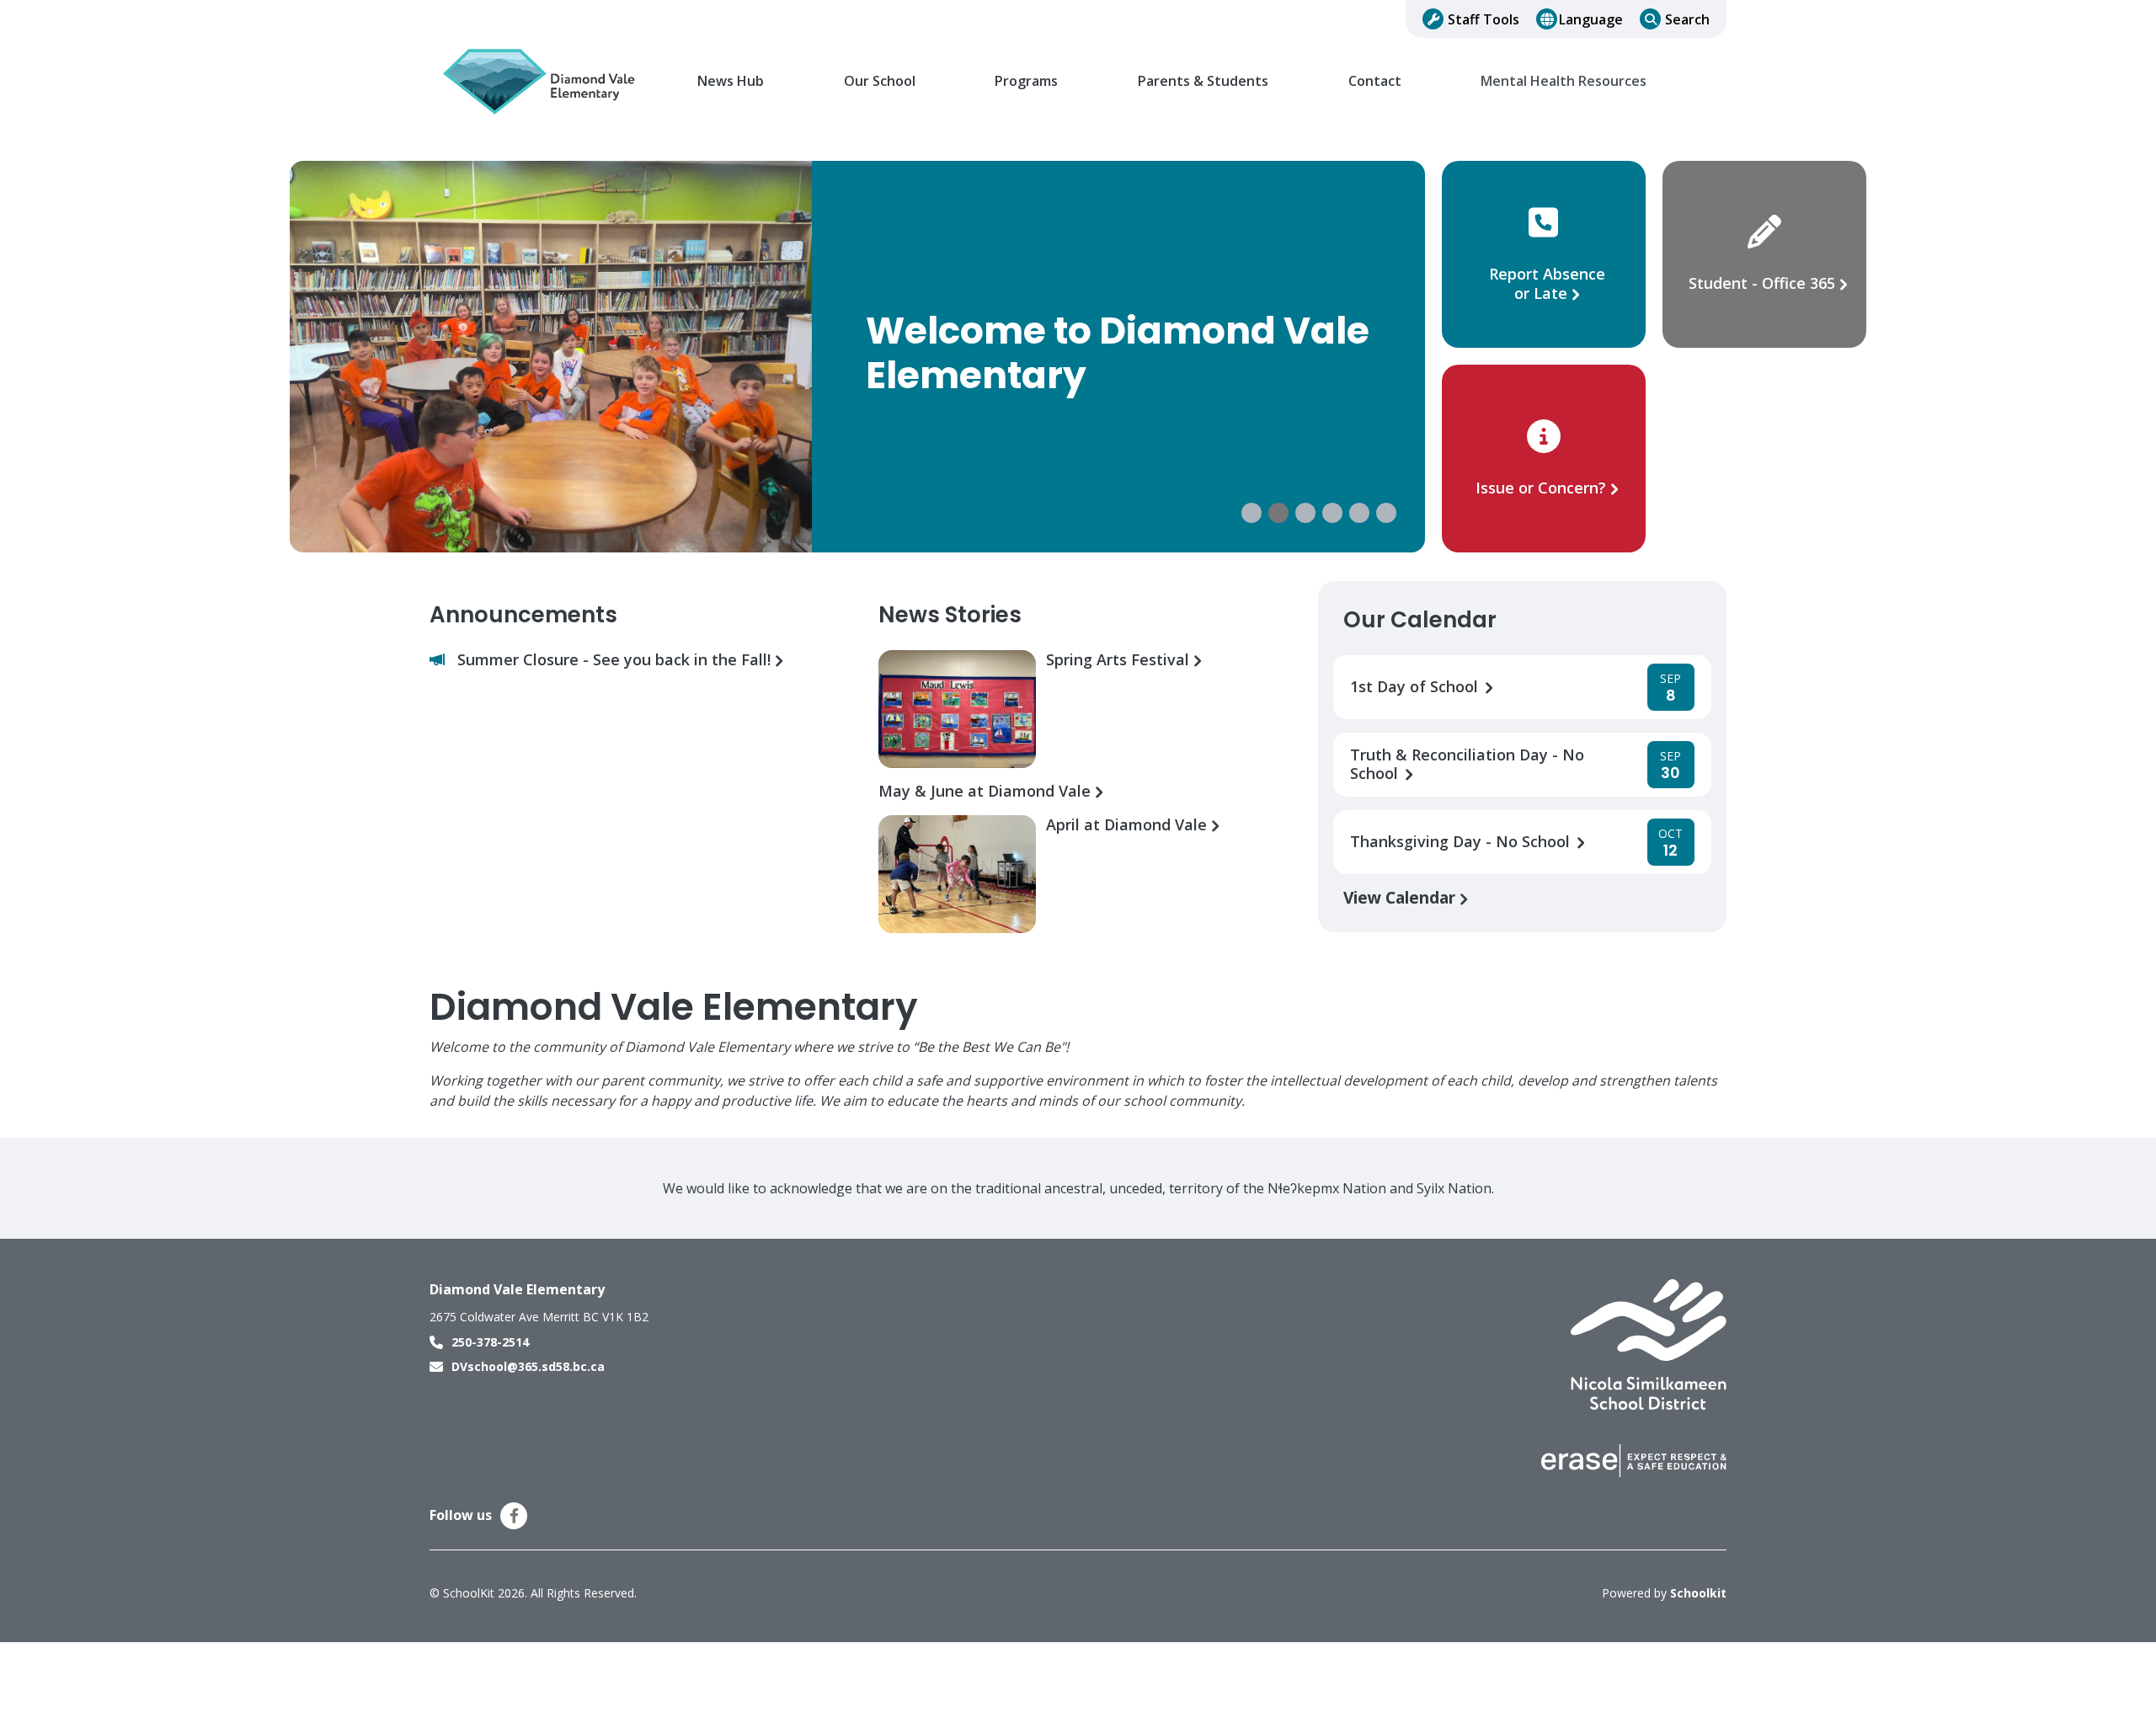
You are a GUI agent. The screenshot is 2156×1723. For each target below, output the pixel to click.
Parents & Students (1203, 81)
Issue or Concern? (1541, 488)
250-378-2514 (490, 1342)
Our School (880, 81)
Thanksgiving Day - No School (1462, 842)
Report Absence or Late (1547, 283)
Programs (1026, 81)
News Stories (950, 615)
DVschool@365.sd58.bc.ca (528, 1366)
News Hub (731, 81)
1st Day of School (1416, 687)
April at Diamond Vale (1129, 825)
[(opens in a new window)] (1649, 1343)
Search (1687, 19)
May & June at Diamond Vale (987, 791)
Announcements (523, 615)
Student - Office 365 (1762, 283)
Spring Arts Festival (1120, 660)
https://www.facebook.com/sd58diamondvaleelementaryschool (514, 1516)
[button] (1251, 513)
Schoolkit (1698, 1593)
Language (1591, 19)
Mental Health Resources (1564, 81)
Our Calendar (1420, 620)
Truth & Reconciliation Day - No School (1467, 765)
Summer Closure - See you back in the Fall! (616, 660)
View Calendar (1401, 897)
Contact (1375, 81)
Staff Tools (1484, 19)
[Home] (543, 82)
